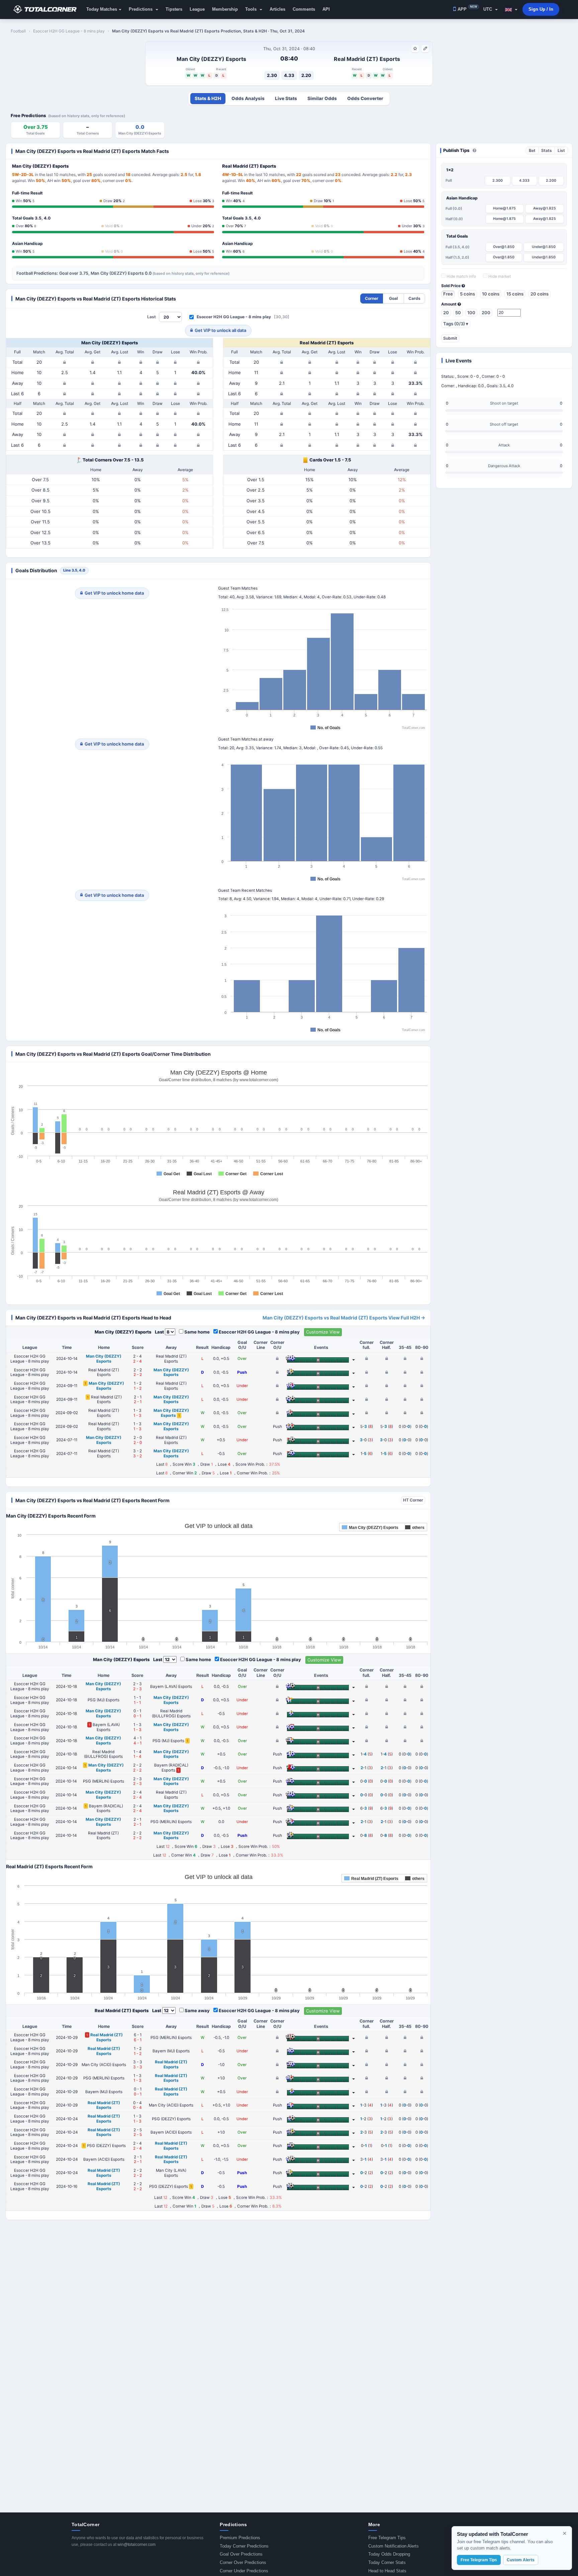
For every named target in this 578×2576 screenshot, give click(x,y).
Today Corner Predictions (244, 2546)
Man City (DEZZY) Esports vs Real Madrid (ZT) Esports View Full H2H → (344, 1318)
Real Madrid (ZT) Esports (367, 59)
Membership (225, 9)
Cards (414, 298)
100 (471, 313)
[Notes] (425, 49)
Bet (532, 150)
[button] (511, 9)
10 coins (491, 294)
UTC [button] (488, 9)
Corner (372, 298)
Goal (393, 298)
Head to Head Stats (387, 2571)
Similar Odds (322, 98)
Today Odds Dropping (389, 2554)
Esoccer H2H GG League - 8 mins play (234, 317)
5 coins (467, 294)
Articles (277, 9)
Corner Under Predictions (244, 2571)
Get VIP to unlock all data (220, 330)
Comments (304, 9)
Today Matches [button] (102, 9)
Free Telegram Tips (387, 2538)
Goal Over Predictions (241, 2554)
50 (458, 313)
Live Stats (286, 98)
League (197, 9)
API (326, 9)
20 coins (540, 294)
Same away (197, 2010)
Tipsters (174, 9)
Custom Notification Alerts (394, 2546)
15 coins (515, 294)
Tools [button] (252, 9)
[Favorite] (415, 49)
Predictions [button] (141, 9)
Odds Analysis (248, 98)
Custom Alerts (521, 2560)
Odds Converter (365, 98)
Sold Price (451, 286)
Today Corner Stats (387, 2562)
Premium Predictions (240, 2538)
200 (486, 313)
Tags (456, 324)
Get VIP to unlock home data (114, 593)
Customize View (323, 1332)
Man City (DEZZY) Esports (211, 59)
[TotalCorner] (47, 9)
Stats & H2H (208, 98)
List (561, 150)
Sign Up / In (541, 9)
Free (448, 294)
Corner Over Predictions (243, 2562)
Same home (197, 1332)
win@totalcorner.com (136, 2545)
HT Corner (413, 1500)
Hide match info (461, 276)
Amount (449, 304)
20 (446, 313)
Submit (450, 338)
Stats (547, 150)
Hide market (499, 276)
